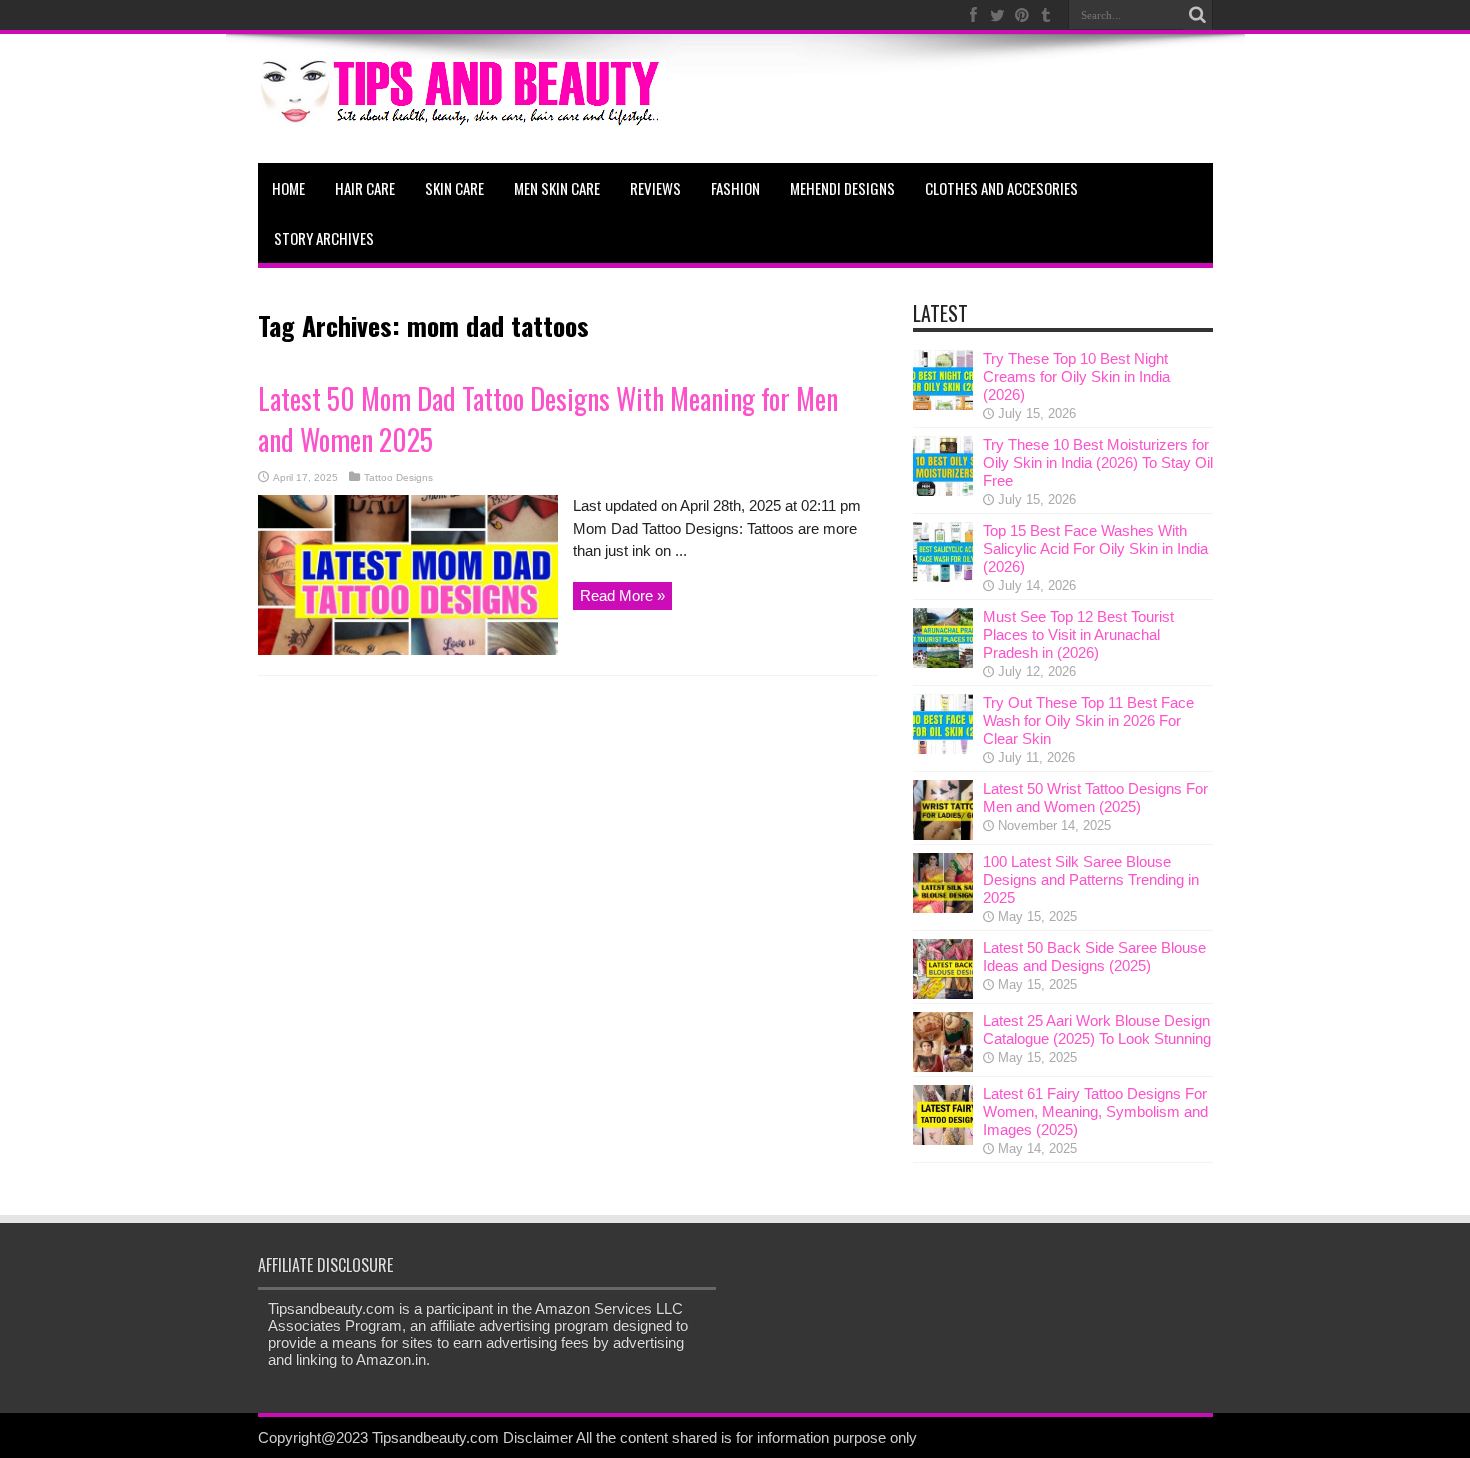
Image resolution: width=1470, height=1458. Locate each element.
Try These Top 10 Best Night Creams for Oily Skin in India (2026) (1076, 376)
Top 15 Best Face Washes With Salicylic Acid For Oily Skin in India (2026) (1095, 548)
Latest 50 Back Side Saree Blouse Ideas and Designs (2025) (1094, 956)
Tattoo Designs (398, 477)
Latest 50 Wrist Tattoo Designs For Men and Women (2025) (1095, 797)
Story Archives (324, 238)
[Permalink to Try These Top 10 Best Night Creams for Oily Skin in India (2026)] (943, 404)
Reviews (655, 188)
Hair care (365, 188)
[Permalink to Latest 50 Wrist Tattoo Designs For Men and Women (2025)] (943, 834)
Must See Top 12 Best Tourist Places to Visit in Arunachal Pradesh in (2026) (1078, 634)
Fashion (735, 188)
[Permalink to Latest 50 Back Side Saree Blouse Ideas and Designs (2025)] (943, 993)
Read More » (622, 595)
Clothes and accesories (1001, 188)
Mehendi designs (842, 188)
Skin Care (454, 188)
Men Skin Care (557, 188)
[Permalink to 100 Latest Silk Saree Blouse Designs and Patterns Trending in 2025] (943, 907)
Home (288, 188)
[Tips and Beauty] (462, 113)
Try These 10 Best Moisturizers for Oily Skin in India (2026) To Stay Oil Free (1098, 462)
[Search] (1198, 15)
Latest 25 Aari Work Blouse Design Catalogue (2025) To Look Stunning (1097, 1029)
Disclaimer (538, 1437)
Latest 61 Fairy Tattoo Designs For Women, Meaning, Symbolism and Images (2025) (1095, 1111)
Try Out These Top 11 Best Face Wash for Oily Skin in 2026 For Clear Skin (1088, 720)
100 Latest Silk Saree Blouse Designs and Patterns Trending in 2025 (1091, 879)
